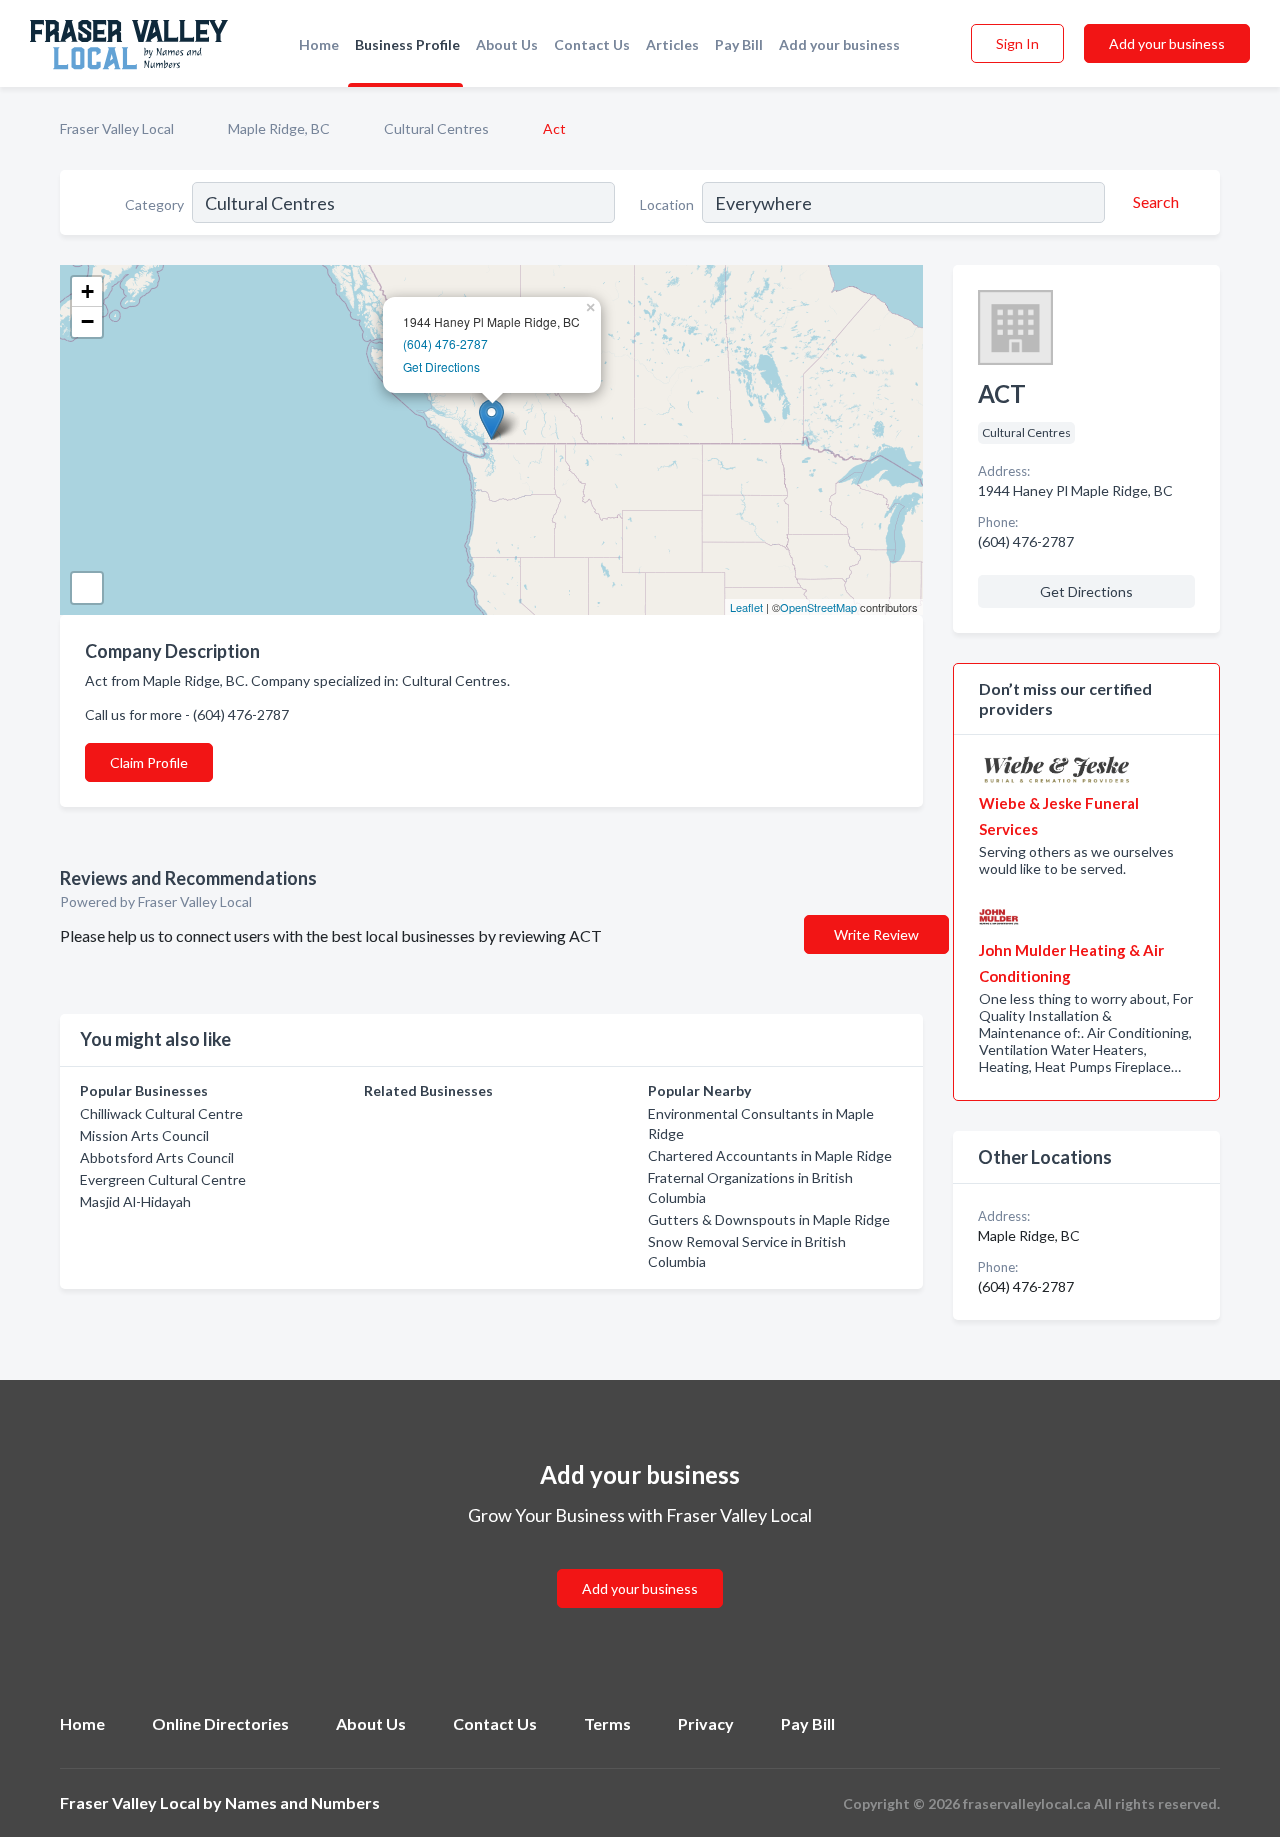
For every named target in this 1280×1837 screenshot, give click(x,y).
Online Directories (220, 1723)
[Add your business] (640, 1564)
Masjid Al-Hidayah (135, 1201)
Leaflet (746, 607)
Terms (607, 1723)
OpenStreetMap (818, 607)
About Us (507, 44)
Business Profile (407, 44)
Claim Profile (149, 762)
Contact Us (592, 44)
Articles (672, 44)
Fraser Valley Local (117, 128)
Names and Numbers (302, 1802)
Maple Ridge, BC (279, 128)
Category (154, 204)
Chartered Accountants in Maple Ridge (770, 1155)
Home (319, 44)
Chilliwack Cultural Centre (161, 1113)
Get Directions (441, 366)
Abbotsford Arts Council (157, 1157)
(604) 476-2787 (445, 343)
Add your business (839, 44)
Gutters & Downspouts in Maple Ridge (769, 1219)
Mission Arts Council (144, 1135)
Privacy (706, 1723)
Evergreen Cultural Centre (163, 1179)
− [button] (87, 321)
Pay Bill (739, 44)
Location (667, 204)
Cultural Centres (436, 128)
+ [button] (87, 291)
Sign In (1017, 43)
